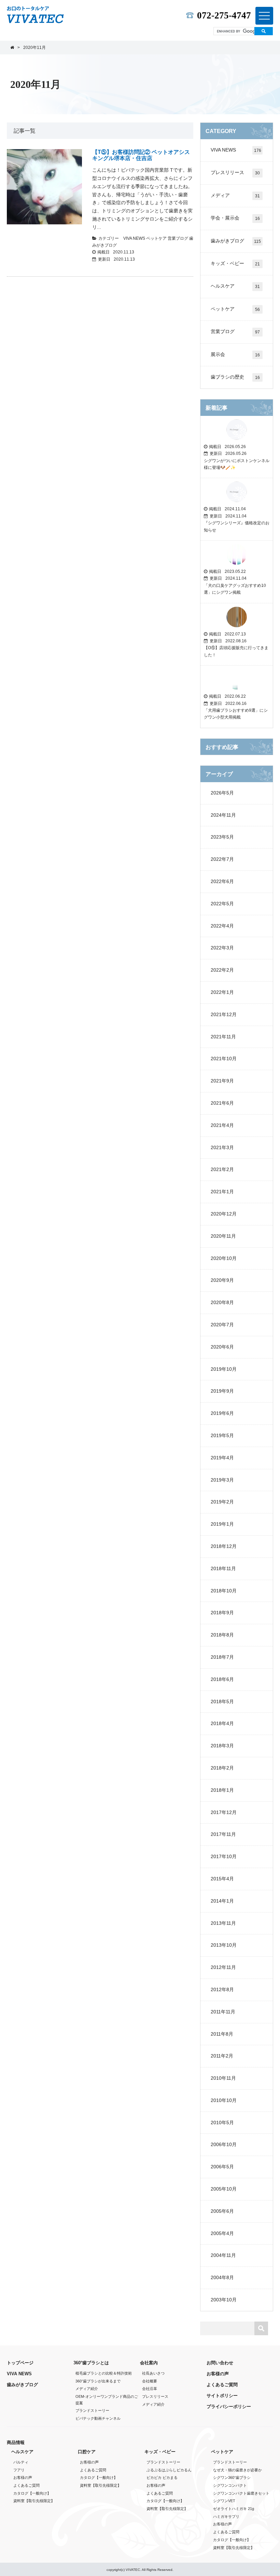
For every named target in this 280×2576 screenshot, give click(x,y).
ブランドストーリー (92, 2410)
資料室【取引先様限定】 (34, 2501)
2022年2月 (222, 970)
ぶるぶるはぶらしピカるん (169, 2470)
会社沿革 (150, 2389)
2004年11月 (223, 2255)
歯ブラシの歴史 (235, 377)
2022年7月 (222, 859)
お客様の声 (218, 2374)
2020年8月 (222, 1302)
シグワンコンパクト (230, 2485)
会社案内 (149, 2363)
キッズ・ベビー (235, 264)
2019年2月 (222, 1502)
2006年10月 (224, 2144)
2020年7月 (222, 1325)
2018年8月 (222, 1635)
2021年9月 (222, 1081)
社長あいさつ (153, 2373)
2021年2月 (222, 1169)
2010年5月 (222, 2122)
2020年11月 (223, 1236)
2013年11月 (223, 1923)
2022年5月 (222, 904)
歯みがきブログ (236, 241)
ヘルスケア (235, 286)
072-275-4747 (222, 15)
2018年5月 (222, 1701)
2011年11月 (223, 2012)
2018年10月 (224, 1591)
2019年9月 (222, 1391)
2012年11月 (223, 1967)
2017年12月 (224, 1812)
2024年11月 (223, 815)
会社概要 (150, 2381)
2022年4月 (222, 926)
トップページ (20, 2363)
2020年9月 (222, 1280)
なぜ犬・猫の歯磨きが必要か (237, 2470)
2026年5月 (222, 793)
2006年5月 (222, 2167)
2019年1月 (222, 1524)
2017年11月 (223, 1834)
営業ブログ (178, 238)
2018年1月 (222, 1790)
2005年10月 (224, 2189)
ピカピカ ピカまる (162, 2478)
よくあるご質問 (222, 2385)
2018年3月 (222, 1746)
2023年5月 (222, 837)
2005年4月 (222, 2233)
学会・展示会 (235, 218)
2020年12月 (224, 1214)
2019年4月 (222, 1458)
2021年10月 (224, 1059)
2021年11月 (223, 1037)
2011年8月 (222, 2034)
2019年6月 (222, 1413)
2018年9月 (222, 1613)
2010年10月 (224, 2100)
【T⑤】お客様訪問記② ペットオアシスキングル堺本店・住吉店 (141, 155)
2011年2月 (222, 2056)
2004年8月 (222, 2277)
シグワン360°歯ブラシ (232, 2478)
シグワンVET (224, 2501)
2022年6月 (222, 881)
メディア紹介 (87, 2389)
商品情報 (16, 2442)
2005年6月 (222, 2211)
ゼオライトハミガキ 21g (234, 2509)
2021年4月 (222, 1125)
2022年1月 (222, 992)
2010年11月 (223, 2078)
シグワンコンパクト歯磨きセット (241, 2493)
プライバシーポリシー (229, 2407)
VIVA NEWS (135, 238)
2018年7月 (222, 1657)
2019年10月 (224, 1369)
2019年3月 (222, 1480)
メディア (235, 195)
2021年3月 (222, 1147)
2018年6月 (222, 1679)
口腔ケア (87, 2452)
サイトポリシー (222, 2396)
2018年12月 (224, 1546)
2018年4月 (222, 1723)
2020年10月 (224, 1258)
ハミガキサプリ (226, 2516)
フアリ (19, 2470)
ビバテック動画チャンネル (98, 2418)
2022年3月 (222, 948)
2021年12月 (224, 1014)
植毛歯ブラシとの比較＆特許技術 (104, 2373)
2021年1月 (222, 1192)
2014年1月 (222, 1901)
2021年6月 (222, 1103)
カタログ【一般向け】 (32, 2493)
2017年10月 (224, 1856)
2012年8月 (222, 1989)
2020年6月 (222, 1347)
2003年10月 (224, 2300)
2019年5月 (222, 1435)
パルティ (21, 2462)
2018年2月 (222, 1768)
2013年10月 (224, 1945)
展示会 (235, 354)
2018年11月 (223, 1568)
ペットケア (157, 238)
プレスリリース (235, 173)
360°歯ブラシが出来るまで (98, 2381)
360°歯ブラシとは (91, 2363)
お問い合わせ (220, 2363)
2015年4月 (222, 1879)
